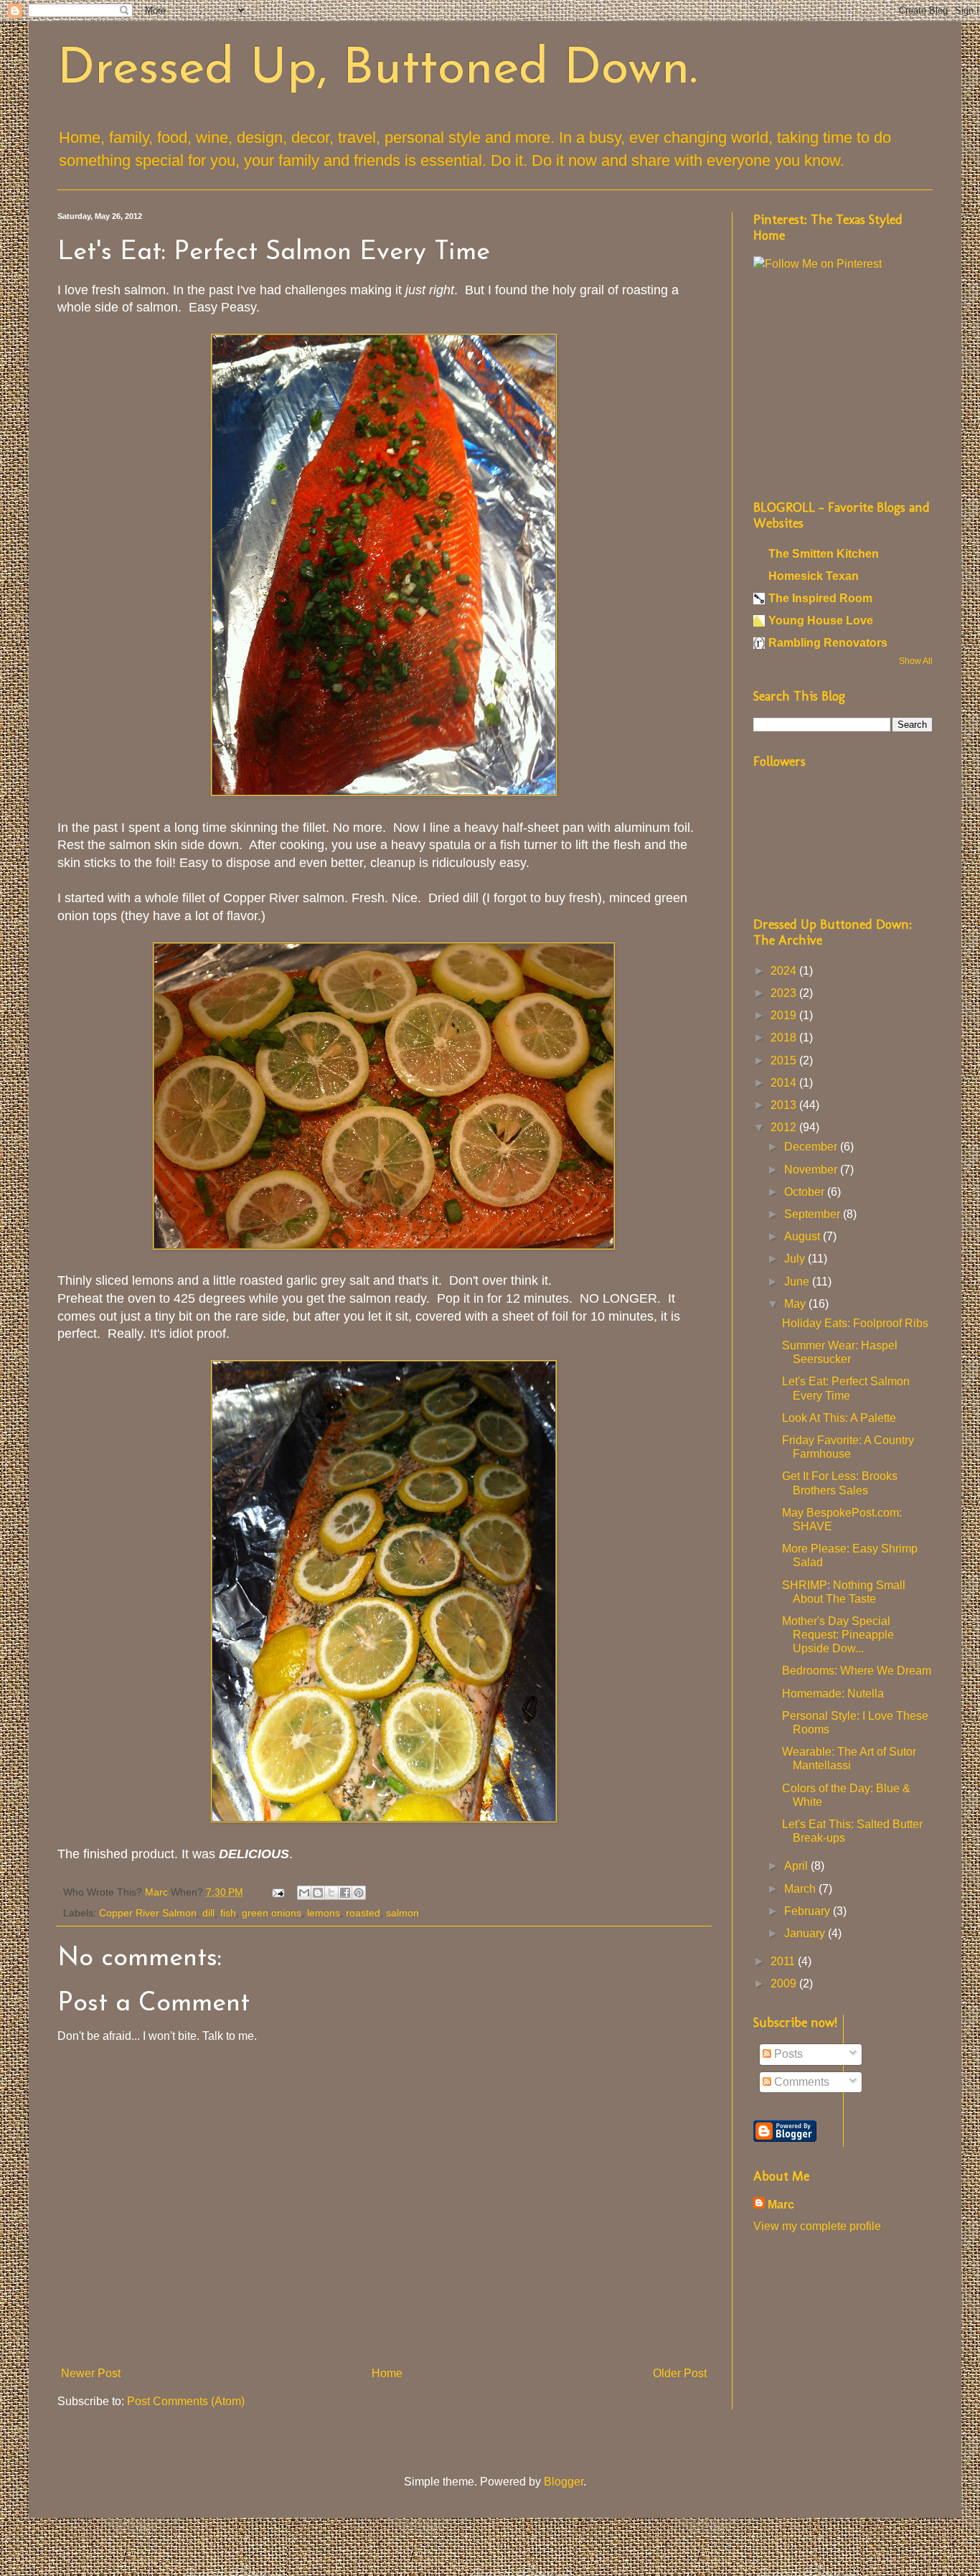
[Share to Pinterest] (359, 1893)
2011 (784, 1961)
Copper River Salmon (148, 1913)
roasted (363, 1913)
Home (387, 2373)
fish (228, 1913)
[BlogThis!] (318, 1893)
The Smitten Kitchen (824, 554)
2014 (785, 1083)
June (798, 1282)
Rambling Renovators (828, 643)
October (806, 1192)
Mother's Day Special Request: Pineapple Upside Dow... (838, 1635)
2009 (785, 1983)
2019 (785, 1015)
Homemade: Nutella (833, 1694)
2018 (785, 1038)
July (796, 1259)
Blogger (564, 2482)
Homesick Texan (814, 576)
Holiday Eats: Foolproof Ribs (855, 1323)
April (797, 1866)
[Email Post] (277, 1892)
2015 (785, 1060)
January (806, 1933)
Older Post (680, 2373)
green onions (272, 1913)
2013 (785, 1105)
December (812, 1147)
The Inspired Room (820, 598)
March (801, 1889)
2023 (785, 993)
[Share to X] (331, 1893)
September (814, 1214)
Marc (781, 2205)
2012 (785, 1127)
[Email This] (304, 1893)
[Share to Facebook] (345, 1893)
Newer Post (91, 2373)
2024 (785, 971)
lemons (324, 1913)
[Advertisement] (843, 383)
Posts (787, 2054)
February (809, 1911)
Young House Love (821, 620)
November (812, 1170)
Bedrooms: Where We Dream (857, 1671)
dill (208, 1913)
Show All (916, 661)
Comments (800, 2082)
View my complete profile (817, 2226)
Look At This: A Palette (839, 1418)
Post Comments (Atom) (186, 2401)
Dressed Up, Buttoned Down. (377, 70)
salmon (402, 1913)
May (796, 1304)
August (804, 1236)
